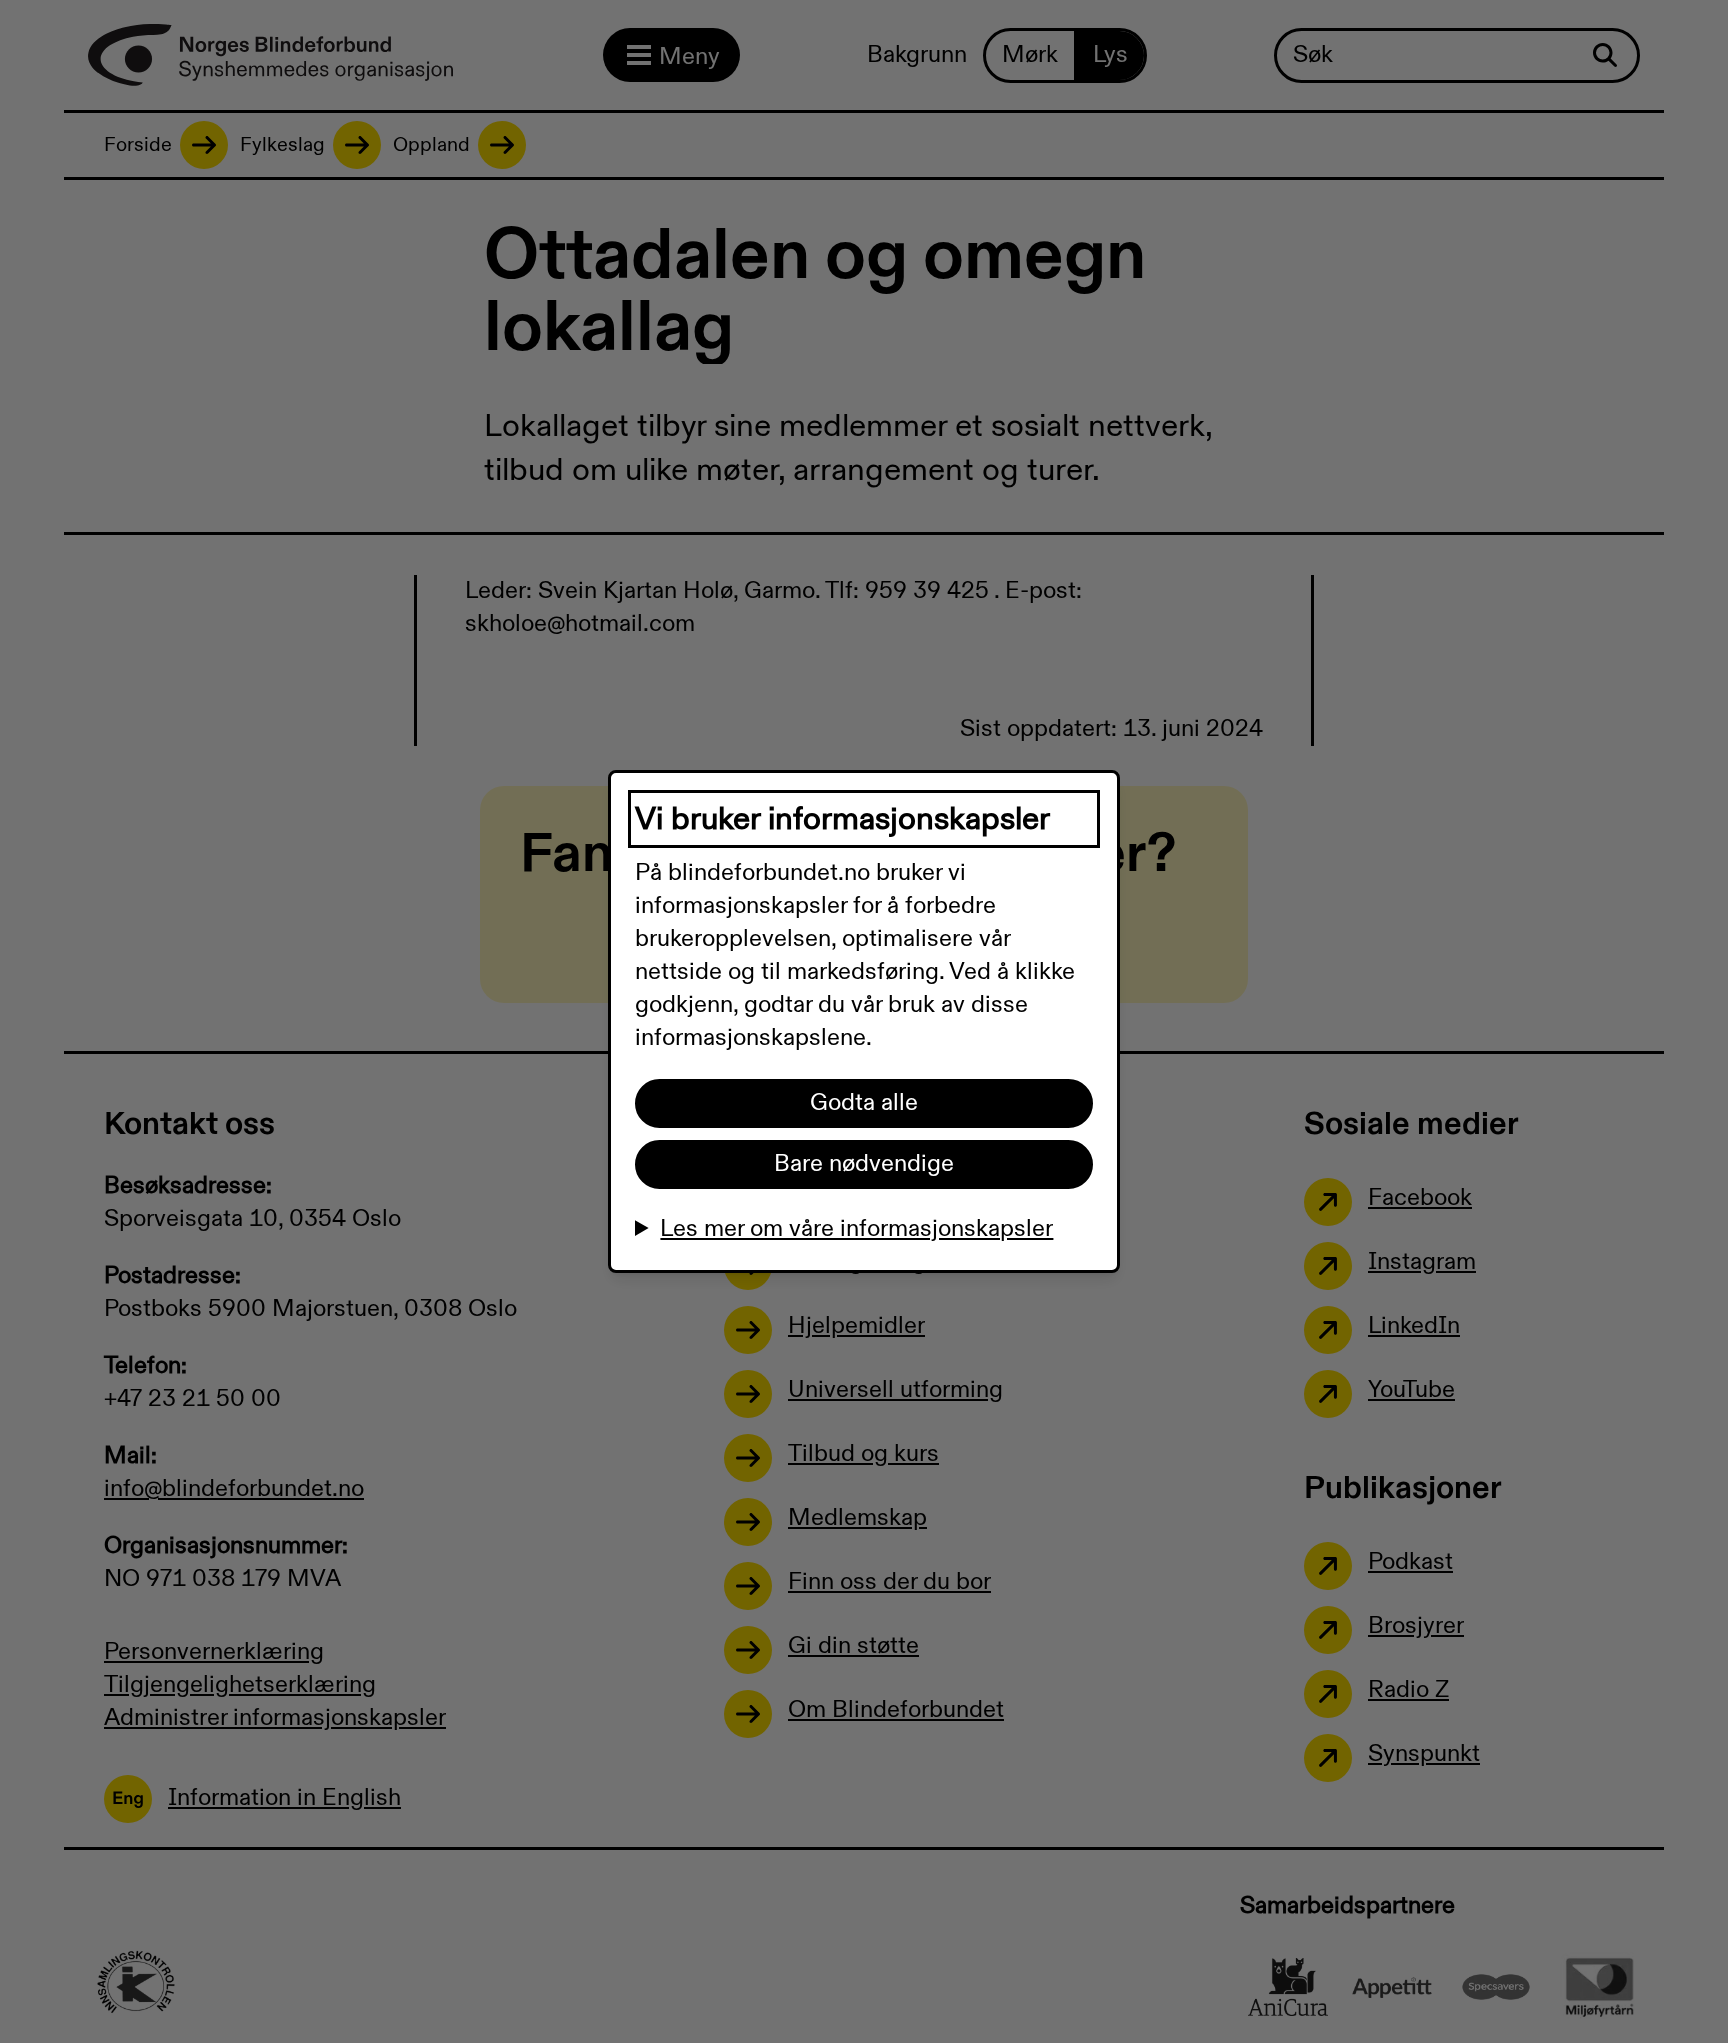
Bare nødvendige (864, 1164)
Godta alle (864, 1103)
